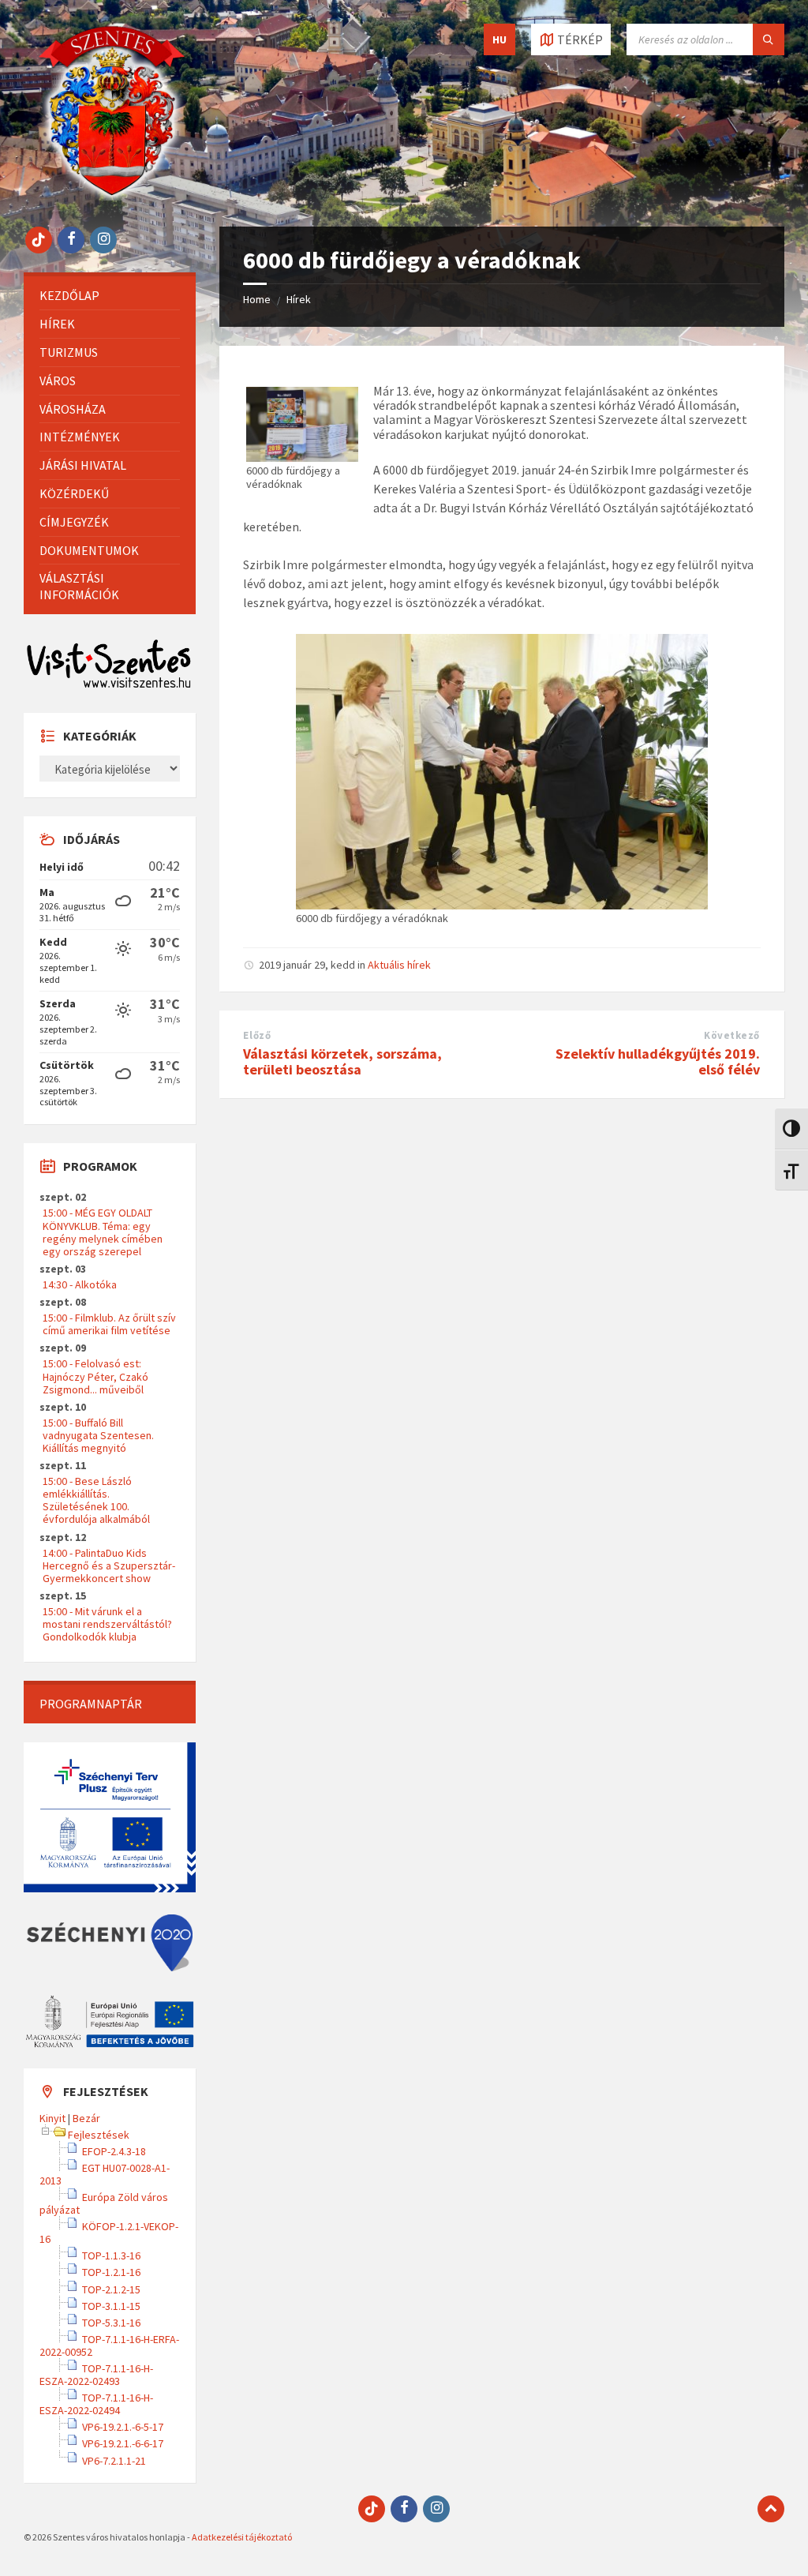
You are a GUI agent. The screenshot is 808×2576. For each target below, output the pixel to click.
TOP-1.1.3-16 (111, 2255)
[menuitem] (110, 296)
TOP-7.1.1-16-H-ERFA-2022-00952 (109, 2345)
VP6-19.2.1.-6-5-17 (123, 2427)
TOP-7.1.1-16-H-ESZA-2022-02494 (96, 2404)
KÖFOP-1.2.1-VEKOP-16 (109, 2233)
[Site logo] (112, 196)
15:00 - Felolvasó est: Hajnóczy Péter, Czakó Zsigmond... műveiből (95, 1376)
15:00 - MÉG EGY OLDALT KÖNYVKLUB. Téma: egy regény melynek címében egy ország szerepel (103, 1232)
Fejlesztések (99, 2135)
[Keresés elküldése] (769, 39)
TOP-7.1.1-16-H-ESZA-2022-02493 (96, 2375)
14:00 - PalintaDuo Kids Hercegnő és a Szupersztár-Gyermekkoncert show (109, 1565)
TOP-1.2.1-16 (111, 2272)
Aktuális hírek (399, 965)
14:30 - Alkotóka (80, 1284)
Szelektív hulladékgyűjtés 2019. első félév (658, 1062)
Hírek (299, 299)
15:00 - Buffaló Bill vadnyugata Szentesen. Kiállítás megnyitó (98, 1435)
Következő (732, 1035)
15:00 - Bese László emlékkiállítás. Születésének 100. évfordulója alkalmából (96, 1500)
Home (257, 299)
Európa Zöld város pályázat (104, 2203)
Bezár (86, 2118)
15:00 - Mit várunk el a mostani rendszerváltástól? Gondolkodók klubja (107, 1624)
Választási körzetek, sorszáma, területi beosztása (342, 1062)
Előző (257, 1035)
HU (499, 39)
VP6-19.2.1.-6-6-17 (123, 2443)
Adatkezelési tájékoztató (242, 2537)
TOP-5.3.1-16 (111, 2323)
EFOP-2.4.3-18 (114, 2151)
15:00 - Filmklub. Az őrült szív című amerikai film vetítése (109, 1324)
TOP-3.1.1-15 (111, 2306)
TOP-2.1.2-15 (111, 2289)
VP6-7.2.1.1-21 (114, 2461)
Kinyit (52, 2118)
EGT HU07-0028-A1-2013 (105, 2174)
